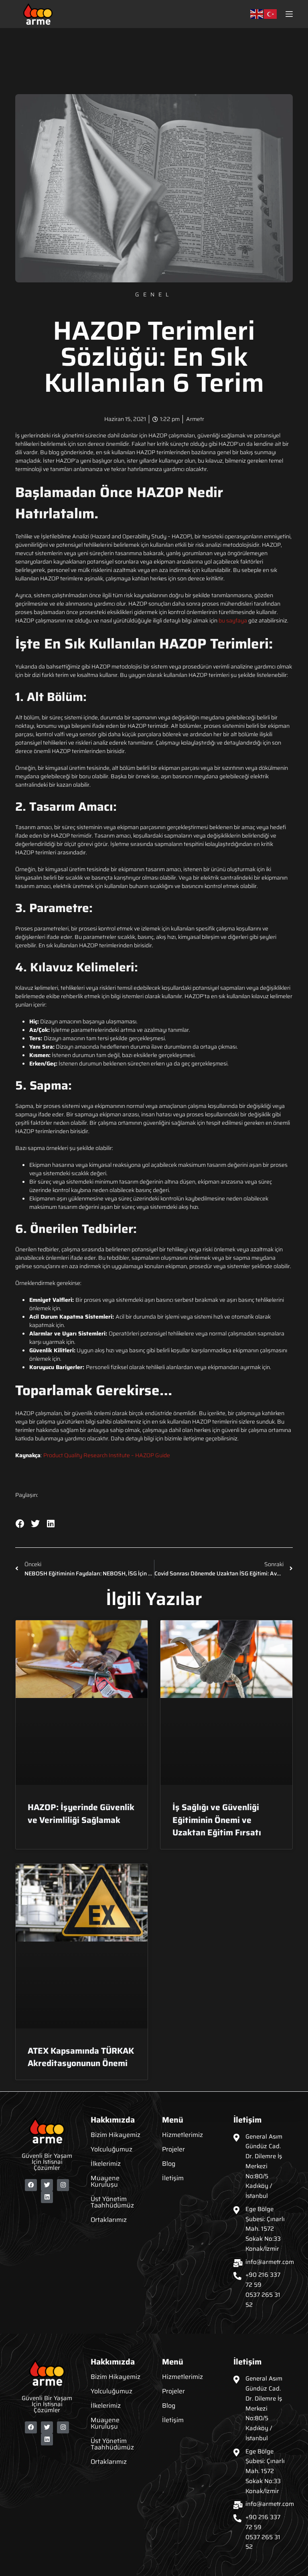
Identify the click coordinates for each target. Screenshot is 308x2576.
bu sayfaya (233, 620)
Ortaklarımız (109, 2220)
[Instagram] (63, 2185)
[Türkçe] (271, 14)
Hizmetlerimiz (182, 2135)
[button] (20, 1524)
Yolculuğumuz (111, 2149)
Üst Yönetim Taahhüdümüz (112, 2202)
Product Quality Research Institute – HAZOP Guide (107, 1455)
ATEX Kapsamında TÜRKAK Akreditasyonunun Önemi (81, 2057)
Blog (169, 2164)
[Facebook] (31, 2185)
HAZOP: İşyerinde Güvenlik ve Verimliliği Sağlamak (81, 1814)
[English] (257, 14)
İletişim (173, 2178)
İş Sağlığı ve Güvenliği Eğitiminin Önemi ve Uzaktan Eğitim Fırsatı (217, 1820)
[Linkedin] (47, 2197)
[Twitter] (47, 2185)
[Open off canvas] (289, 14)
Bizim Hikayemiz (115, 2135)
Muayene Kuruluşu (105, 2181)
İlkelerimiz (106, 2164)
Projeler (173, 2149)
